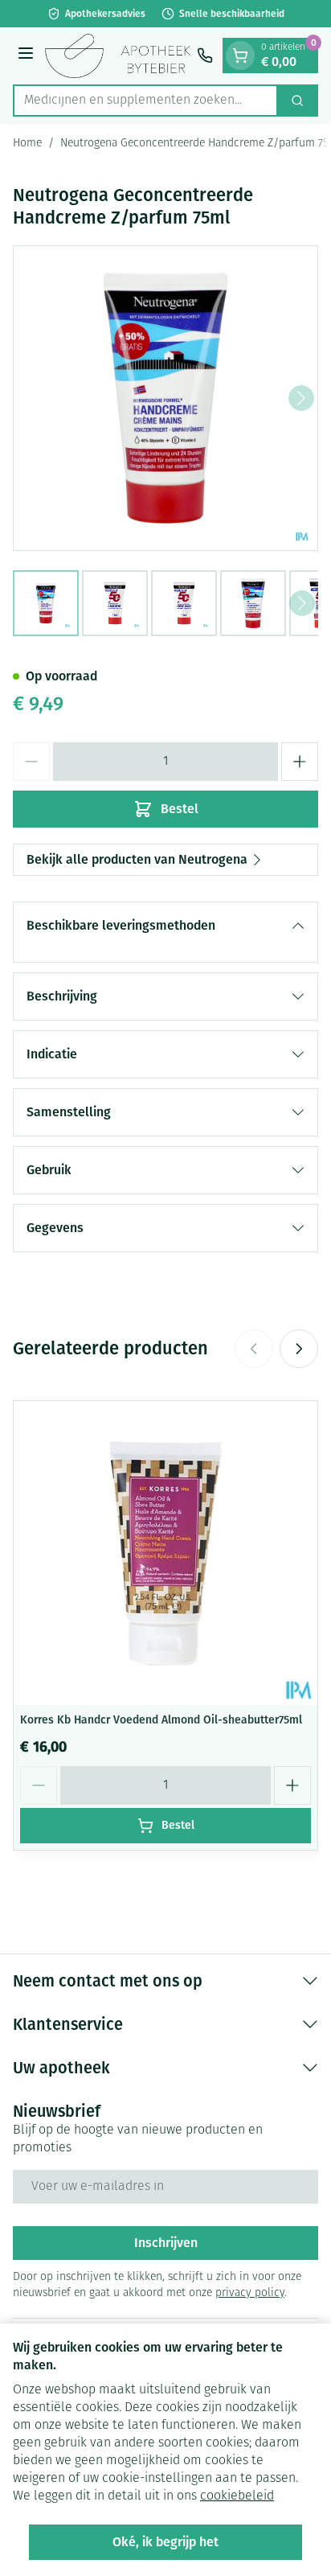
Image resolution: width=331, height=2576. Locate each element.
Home (27, 144)
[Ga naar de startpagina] (118, 56)
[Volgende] (301, 398)
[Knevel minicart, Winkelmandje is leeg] (240, 55)
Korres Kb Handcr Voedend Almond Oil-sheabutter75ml (161, 1720)
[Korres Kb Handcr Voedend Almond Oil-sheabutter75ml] (165, 1553)
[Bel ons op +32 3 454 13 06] (205, 55)
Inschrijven (166, 2243)
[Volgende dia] (299, 1349)
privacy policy (250, 2293)
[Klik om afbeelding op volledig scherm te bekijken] (165, 398)
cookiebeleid (237, 2496)
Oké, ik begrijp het (165, 2542)
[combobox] (145, 101)
